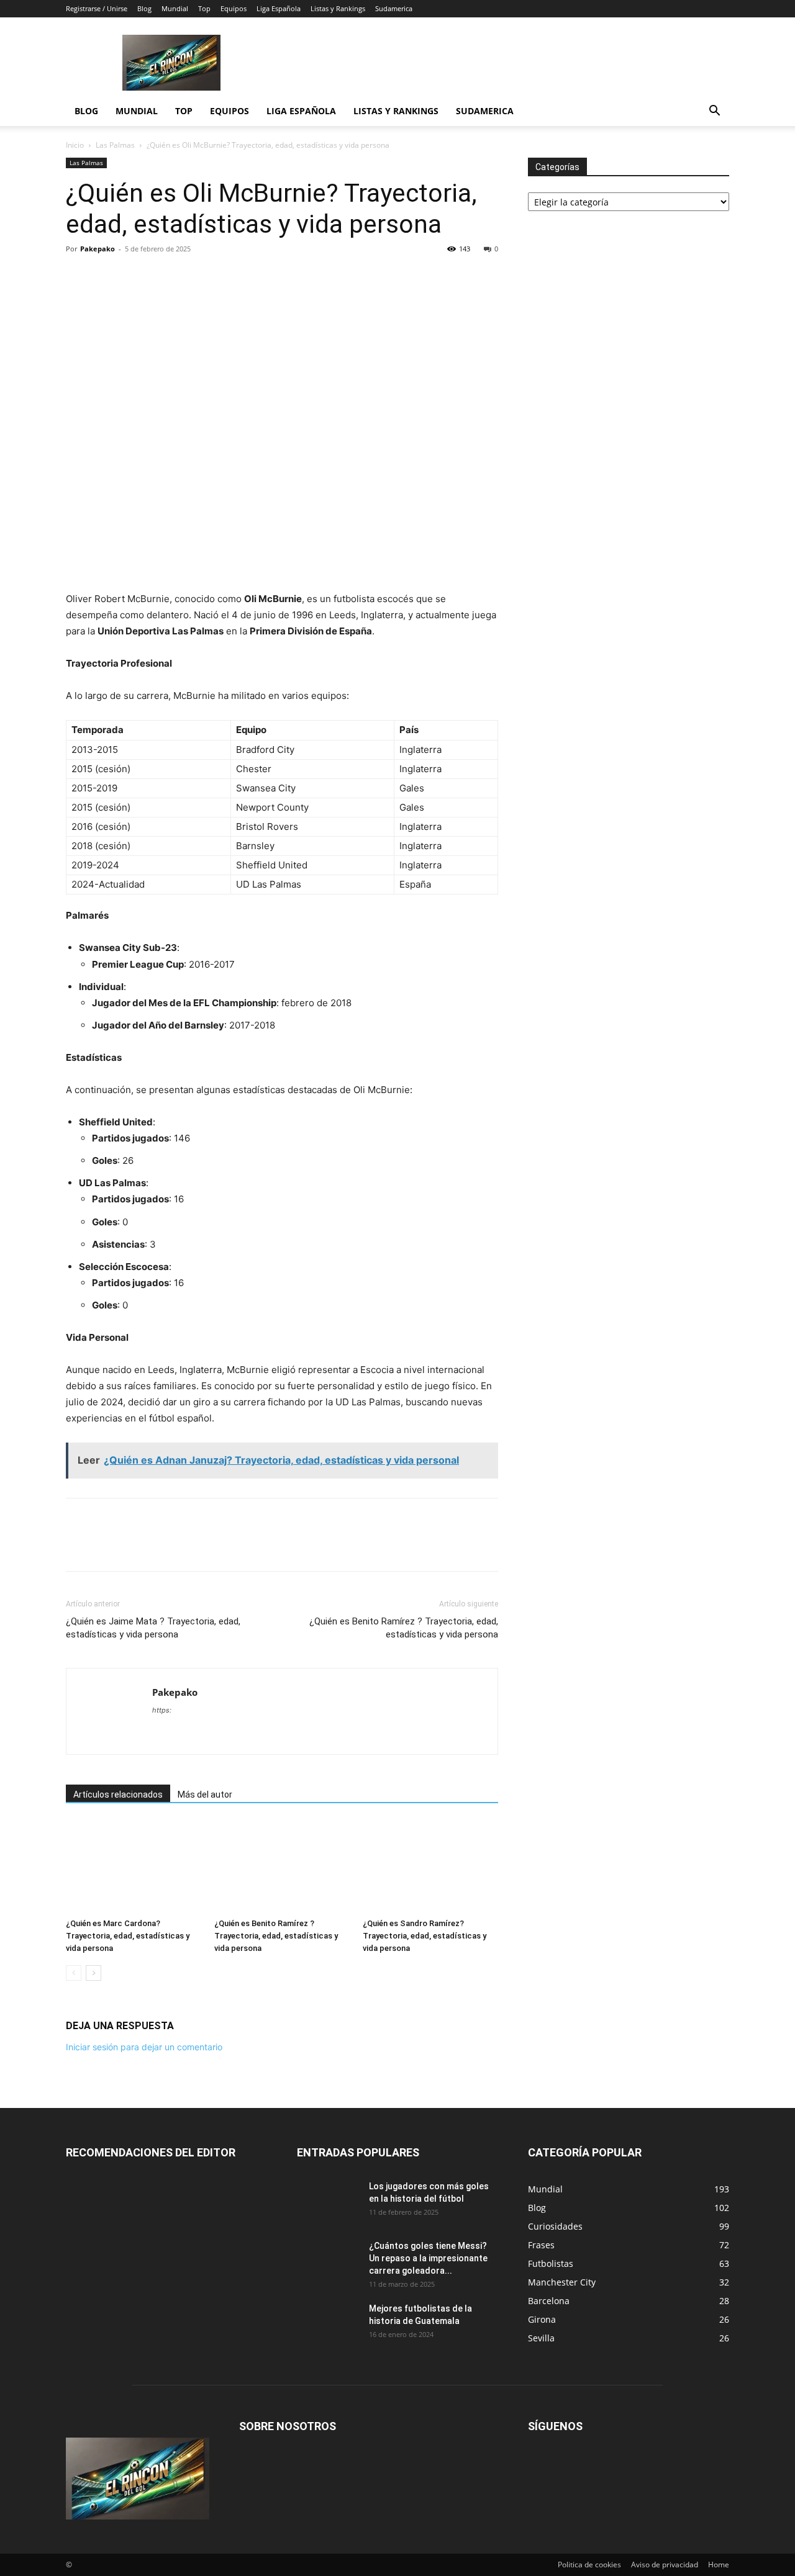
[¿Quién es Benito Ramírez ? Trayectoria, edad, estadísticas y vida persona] (282, 1867)
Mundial (175, 8)
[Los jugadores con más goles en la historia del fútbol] (328, 2202)
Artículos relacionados (118, 1795)
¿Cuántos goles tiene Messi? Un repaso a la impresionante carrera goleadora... (428, 2258)
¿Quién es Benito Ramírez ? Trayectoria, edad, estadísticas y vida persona (404, 1628)
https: (162, 1710)
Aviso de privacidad (665, 2565)
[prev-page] (74, 1973)
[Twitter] (107, 277)
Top (204, 8)
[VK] (250, 277)
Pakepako (98, 249)
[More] (279, 277)
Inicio (75, 145)
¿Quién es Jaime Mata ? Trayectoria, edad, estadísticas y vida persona (153, 1628)
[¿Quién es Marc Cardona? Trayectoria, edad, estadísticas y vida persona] (134, 1867)
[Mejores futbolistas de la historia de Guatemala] (328, 2324)
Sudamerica (394, 8)
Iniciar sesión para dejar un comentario (144, 2047)
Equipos (234, 8)
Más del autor (205, 1795)
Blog (144, 8)
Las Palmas (115, 145)
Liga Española (279, 8)
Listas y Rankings (338, 8)
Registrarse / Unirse (97, 8)
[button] (714, 112)
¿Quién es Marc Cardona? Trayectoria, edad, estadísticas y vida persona (128, 1936)
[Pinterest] (135, 277)
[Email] (193, 277)
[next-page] (93, 1973)
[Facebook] (78, 277)
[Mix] (221, 277)
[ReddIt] (164, 277)
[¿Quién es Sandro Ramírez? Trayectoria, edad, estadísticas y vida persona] (430, 1867)
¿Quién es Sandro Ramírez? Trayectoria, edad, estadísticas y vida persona (425, 1936)
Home (719, 2565)
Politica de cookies (589, 2565)
